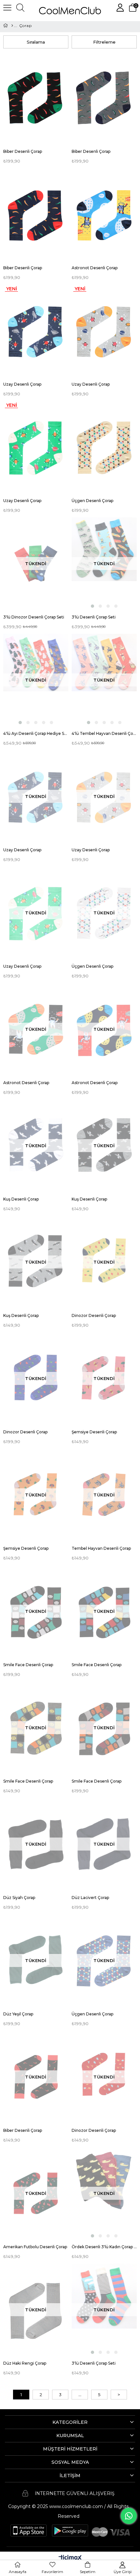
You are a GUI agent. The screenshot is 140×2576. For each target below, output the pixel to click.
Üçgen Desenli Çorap (92, 501)
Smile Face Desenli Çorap (28, 1665)
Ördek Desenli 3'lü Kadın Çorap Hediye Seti (104, 2247)
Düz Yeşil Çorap (18, 2014)
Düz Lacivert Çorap (90, 1898)
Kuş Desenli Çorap (21, 1199)
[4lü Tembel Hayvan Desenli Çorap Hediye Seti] (104, 680)
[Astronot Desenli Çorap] (104, 214)
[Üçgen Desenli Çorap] (104, 447)
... (80, 2395)
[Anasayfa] (12, 26)
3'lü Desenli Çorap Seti (94, 617)
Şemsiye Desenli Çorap (94, 1432)
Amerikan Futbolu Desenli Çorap (35, 2247)
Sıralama (36, 42)
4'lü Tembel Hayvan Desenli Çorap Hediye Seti (104, 733)
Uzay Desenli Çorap (22, 384)
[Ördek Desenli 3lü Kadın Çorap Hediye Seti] (104, 2193)
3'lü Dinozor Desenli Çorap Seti (34, 617)
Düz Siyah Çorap (19, 1898)
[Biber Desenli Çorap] (36, 98)
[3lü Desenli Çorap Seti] (104, 563)
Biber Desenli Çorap (23, 151)
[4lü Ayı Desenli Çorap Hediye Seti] (36, 680)
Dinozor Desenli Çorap (94, 1315)
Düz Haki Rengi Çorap (25, 2363)
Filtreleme (104, 42)
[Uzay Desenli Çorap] (36, 331)
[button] (92, 606)
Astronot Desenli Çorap (95, 268)
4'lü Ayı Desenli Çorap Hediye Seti (36, 733)
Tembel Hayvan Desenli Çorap (101, 1548)
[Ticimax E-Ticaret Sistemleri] (70, 2558)
